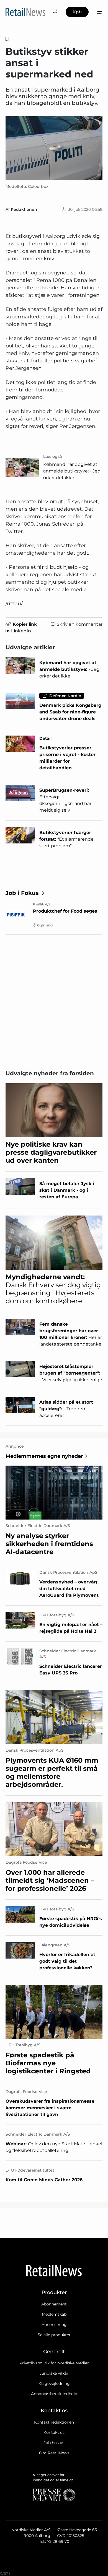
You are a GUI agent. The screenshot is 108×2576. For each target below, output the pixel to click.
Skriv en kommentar (80, 624)
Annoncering (54, 2325)
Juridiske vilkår (54, 2373)
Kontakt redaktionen (54, 2422)
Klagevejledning (54, 2383)
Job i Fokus (22, 893)
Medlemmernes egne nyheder (44, 1456)
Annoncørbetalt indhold (54, 2394)
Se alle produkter (54, 2335)
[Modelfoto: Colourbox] (54, 148)
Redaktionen (24, 209)
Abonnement (54, 2304)
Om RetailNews (54, 2453)
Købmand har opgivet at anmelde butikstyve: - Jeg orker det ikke (72, 471)
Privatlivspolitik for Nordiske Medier (54, 2363)
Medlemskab (54, 2314)
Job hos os (54, 2443)
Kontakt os (54, 2432)
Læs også (53, 456)
